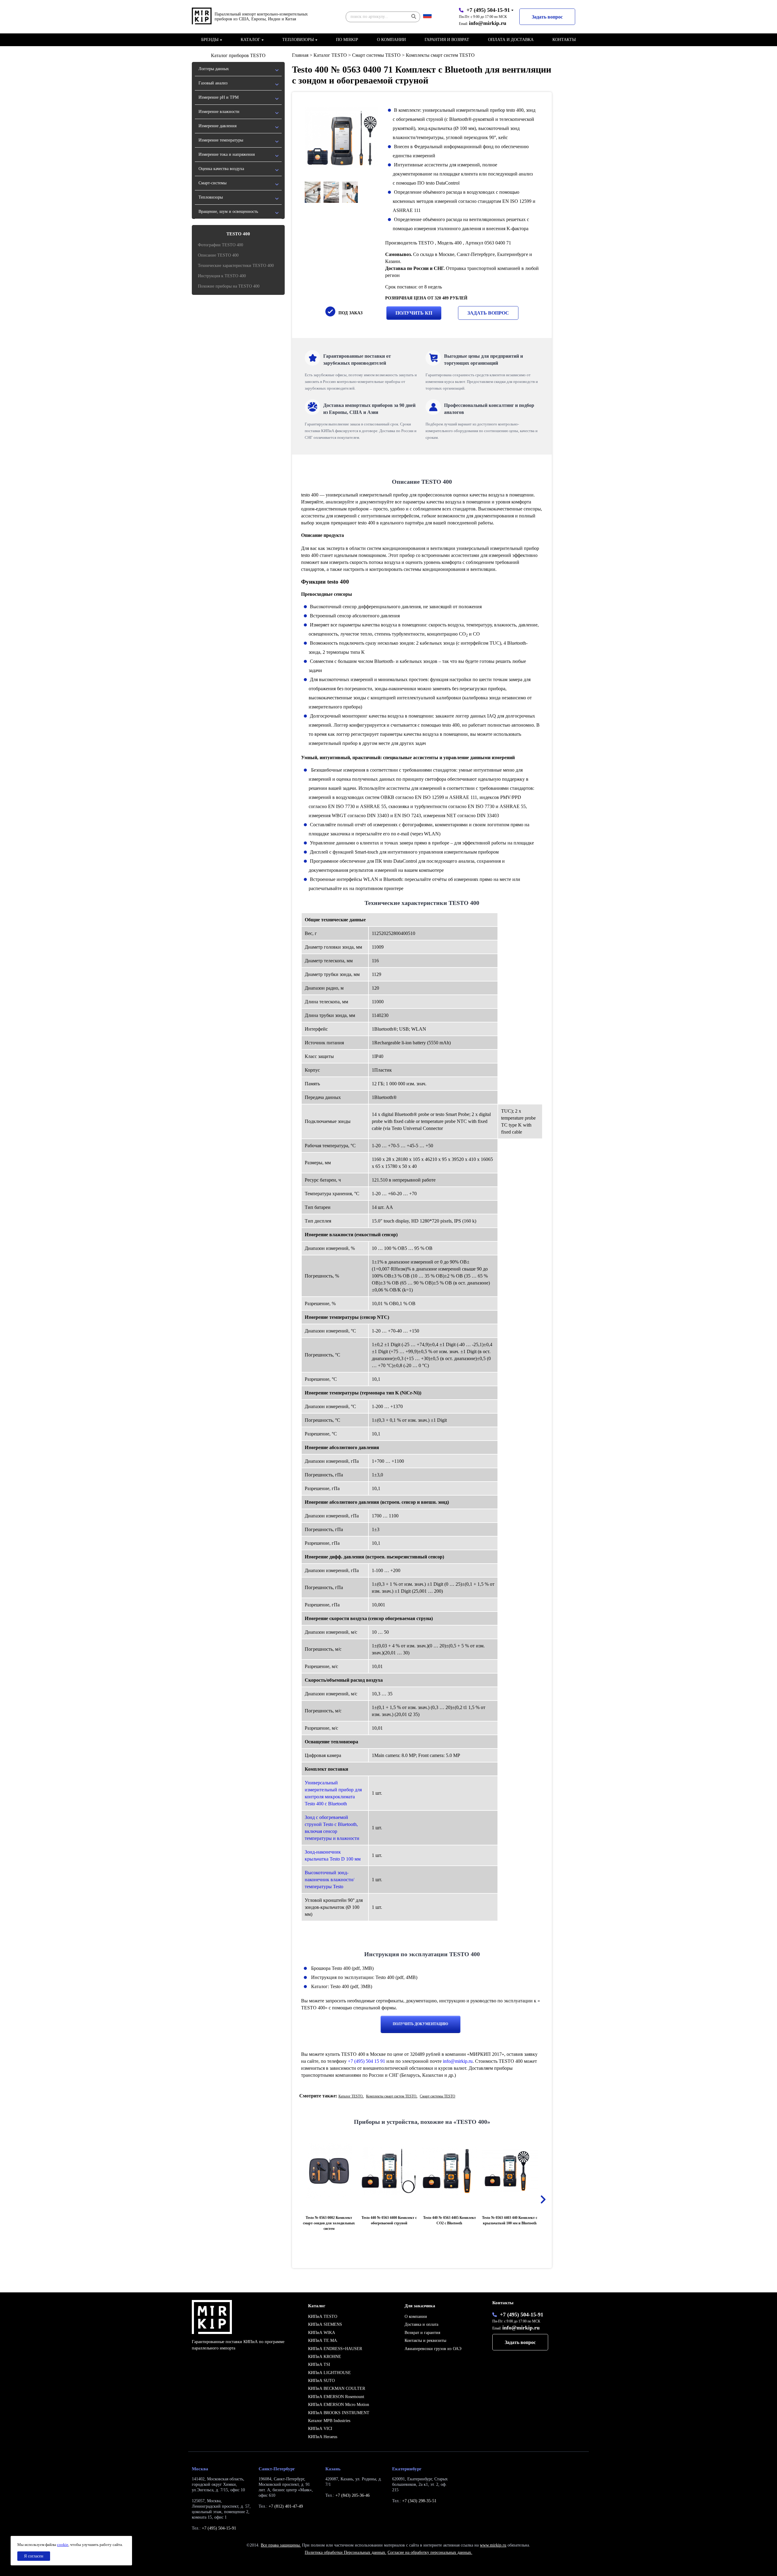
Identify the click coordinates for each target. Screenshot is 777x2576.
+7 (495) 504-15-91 (488, 10)
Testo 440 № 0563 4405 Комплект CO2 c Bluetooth (450, 2220)
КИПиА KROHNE (325, 2357)
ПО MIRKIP (347, 40)
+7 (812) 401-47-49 (286, 2506)
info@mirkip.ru (488, 23)
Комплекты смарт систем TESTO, (392, 2096)
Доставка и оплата (421, 2324)
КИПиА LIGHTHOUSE (329, 2373)
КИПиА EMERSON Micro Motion (339, 2405)
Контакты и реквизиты (425, 2341)
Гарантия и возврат (447, 40)
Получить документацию (421, 2024)
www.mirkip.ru (493, 2545)
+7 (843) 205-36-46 (353, 2495)
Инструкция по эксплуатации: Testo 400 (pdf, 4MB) (364, 1977)
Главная (300, 55)
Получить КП (414, 313)
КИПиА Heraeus (323, 2437)
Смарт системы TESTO (376, 55)
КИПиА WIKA (322, 2333)
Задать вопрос (547, 17)
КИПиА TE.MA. (323, 2341)
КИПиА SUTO (321, 2381)
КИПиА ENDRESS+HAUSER (335, 2349)
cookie (63, 2545)
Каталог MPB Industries (329, 2421)
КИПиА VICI (320, 2429)
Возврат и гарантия (422, 2333)
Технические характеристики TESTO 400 (236, 266)
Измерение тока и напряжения (227, 154)
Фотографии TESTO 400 (221, 245)
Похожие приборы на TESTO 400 (229, 286)
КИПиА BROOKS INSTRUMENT (339, 2413)
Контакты (564, 40)
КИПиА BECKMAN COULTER (337, 2388)
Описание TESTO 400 (218, 255)
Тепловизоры (298, 40)
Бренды (210, 40)
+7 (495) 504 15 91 (366, 2061)
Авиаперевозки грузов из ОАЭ (433, 2349)
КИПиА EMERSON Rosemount (336, 2397)
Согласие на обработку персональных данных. (430, 2552)
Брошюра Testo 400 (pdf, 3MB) (342, 1968)
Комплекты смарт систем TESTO (440, 55)
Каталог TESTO (330, 55)
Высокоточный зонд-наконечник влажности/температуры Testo (329, 1880)
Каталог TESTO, (351, 2096)
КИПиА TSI (319, 2364)
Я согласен (34, 2556)
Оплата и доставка (511, 40)
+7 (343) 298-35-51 (419, 2501)
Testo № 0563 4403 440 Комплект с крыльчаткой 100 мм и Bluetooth (510, 2220)
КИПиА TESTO (323, 2317)
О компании (391, 40)
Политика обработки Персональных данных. (346, 2552)
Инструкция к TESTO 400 (222, 276)
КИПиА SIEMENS (325, 2324)
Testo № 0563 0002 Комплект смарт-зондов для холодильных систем (329, 2223)
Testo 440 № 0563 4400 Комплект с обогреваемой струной (389, 2220)
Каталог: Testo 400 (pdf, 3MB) (341, 1986)
